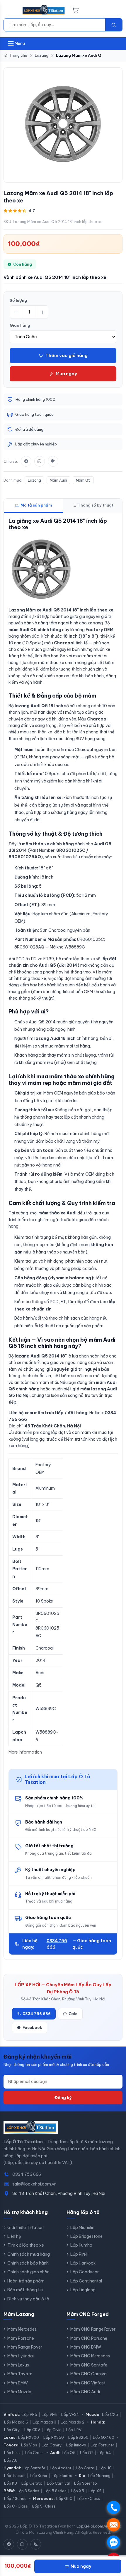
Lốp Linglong (83, 2290)
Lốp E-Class (88, 2498)
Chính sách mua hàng (29, 2254)
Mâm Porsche (21, 2338)
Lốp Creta (85, 2468)
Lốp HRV (74, 2430)
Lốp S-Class (44, 2506)
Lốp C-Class (16, 2506)
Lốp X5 (78, 2491)
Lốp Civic (53, 2430)
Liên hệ (14, 2236)
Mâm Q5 (83, 480)
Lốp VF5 (29, 2414)
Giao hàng (20, 325)
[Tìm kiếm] (114, 25)
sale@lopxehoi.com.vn (34, 2184)
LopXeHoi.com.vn (92, 2526)
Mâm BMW (18, 2383)
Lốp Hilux (12, 2453)
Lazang (34, 480)
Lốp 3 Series (28, 2491)
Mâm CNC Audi (85, 2392)
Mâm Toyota (20, 2374)
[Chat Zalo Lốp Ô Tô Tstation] (22, 2544)
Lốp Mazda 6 (16, 2422)
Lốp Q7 (87, 2453)
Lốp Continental (86, 2281)
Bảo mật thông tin (25, 2290)
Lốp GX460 (104, 2437)
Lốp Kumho (81, 2245)
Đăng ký (63, 2098)
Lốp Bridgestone (86, 2236)
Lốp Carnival (58, 2483)
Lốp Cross (34, 2453)
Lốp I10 (105, 2468)
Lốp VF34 (70, 2414)
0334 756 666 (57, 1944)
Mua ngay (66, 374)
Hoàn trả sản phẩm (26, 2281)
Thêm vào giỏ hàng (67, 355)
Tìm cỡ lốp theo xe (26, 2245)
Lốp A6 (11, 2460)
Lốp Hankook (83, 2263)
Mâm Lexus (18, 2365)
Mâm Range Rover (25, 2347)
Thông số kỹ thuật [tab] (96, 505)
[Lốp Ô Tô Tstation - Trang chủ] (44, 10)
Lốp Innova (76, 2445)
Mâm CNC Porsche (89, 2338)
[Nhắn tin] (53, 461)
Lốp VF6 (49, 2414)
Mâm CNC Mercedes (90, 2356)
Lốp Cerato (32, 2483)
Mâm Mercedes (22, 2329)
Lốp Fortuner (102, 2445)
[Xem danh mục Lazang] (63, 124)
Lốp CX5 (110, 2414)
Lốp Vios (29, 2445)
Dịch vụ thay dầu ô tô (28, 2299)
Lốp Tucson (15, 2476)
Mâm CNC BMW (86, 2347)
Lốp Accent (61, 2468)
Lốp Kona (39, 2476)
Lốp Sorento (86, 2483)
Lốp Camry (52, 2445)
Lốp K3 (11, 2483)
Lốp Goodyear (85, 2272)
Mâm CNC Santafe (89, 2365)
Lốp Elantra (62, 2476)
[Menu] (11, 10)
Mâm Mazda (19, 2392)
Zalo (73, 2014)
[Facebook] (26, 461)
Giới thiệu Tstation (25, 2228)
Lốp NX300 (29, 2437)
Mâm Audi (58, 480)
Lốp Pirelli (79, 2254)
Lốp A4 (104, 2453)
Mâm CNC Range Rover (93, 2329)
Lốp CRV (32, 2430)
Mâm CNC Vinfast (88, 2383)
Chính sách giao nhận (28, 2272)
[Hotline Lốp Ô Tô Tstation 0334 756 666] (36, 2544)
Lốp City (12, 2430)
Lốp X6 (95, 2491)
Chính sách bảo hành (28, 2263)
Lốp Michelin (82, 2228)
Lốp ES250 (78, 2437)
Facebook (32, 2027)
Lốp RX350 (54, 2437)
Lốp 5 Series (55, 2491)
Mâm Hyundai (21, 2356)
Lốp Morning (99, 2476)
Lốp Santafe (34, 2468)
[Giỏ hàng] (75, 10)
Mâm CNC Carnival (89, 2374)
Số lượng (18, 300)
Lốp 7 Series (15, 2498)
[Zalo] (40, 461)
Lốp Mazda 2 (73, 2422)
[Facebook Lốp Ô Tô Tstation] (9, 2544)
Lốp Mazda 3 (44, 2422)
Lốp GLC (64, 2498)
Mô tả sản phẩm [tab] (36, 505)
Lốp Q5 (69, 2453)
